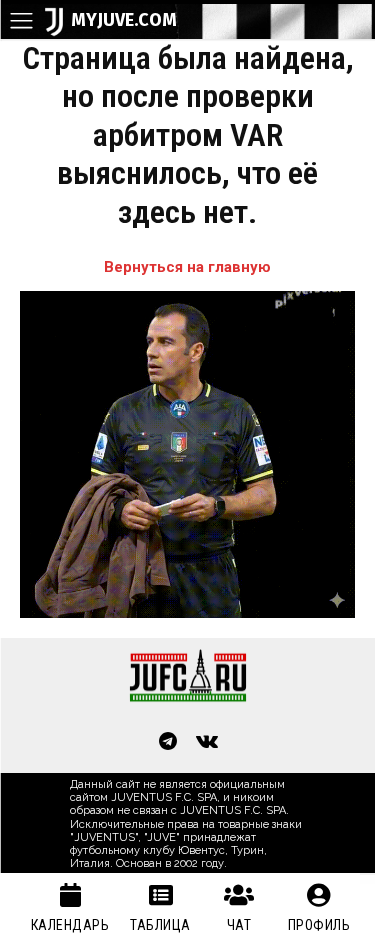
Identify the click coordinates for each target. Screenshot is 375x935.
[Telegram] (168, 743)
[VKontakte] (208, 743)
